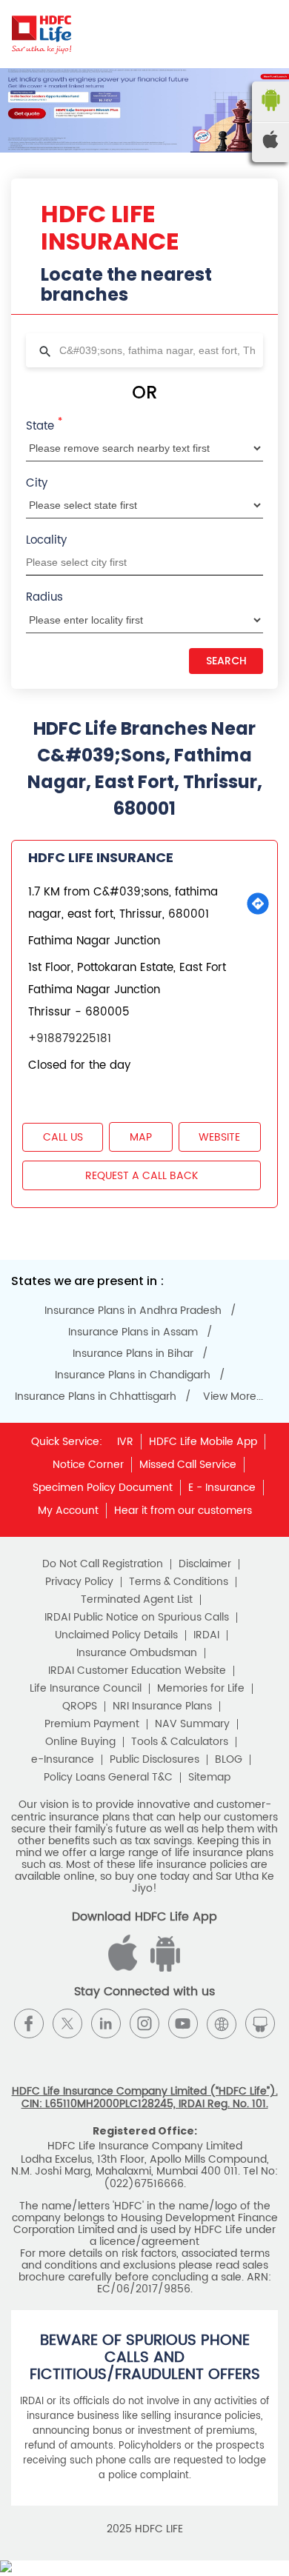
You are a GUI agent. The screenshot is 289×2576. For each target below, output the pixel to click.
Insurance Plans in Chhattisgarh (96, 1397)
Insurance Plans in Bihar (133, 1354)
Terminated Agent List (137, 1600)
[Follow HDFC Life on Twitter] (67, 2023)
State (44, 425)
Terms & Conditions (179, 1582)
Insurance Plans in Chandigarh (133, 1375)
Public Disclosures (155, 1760)
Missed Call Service (188, 1465)
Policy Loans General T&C (108, 1778)
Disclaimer (205, 1564)
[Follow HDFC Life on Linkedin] (106, 2023)
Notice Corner (88, 1465)
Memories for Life (201, 1689)
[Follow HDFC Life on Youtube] (183, 2023)
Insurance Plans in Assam (133, 1332)
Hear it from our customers (183, 1511)
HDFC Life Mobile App (203, 1442)
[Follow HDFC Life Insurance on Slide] (260, 2023)
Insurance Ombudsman (137, 1653)
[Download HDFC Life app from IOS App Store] (163, 1968)
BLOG (229, 1760)
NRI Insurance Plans (162, 1706)
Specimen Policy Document (103, 1488)
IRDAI (206, 1635)
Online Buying (80, 1742)
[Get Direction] (258, 904)
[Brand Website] (222, 2023)
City (37, 483)
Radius (44, 597)
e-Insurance (63, 1760)
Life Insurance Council (86, 1689)
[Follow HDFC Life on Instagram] (144, 2023)
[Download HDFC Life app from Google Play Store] (125, 1968)
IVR (125, 1442)
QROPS (80, 1706)
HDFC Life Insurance (101, 857)
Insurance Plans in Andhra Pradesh (133, 1311)
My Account (68, 1511)
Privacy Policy (79, 1582)
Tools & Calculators (180, 1742)
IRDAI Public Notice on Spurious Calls (137, 1618)
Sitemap (209, 1778)
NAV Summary (192, 1724)
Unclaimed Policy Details (116, 1635)
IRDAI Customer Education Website (137, 1671)
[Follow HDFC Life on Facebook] (29, 2023)
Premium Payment (92, 1724)
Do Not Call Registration (103, 1564)
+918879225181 (70, 1039)
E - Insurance (222, 1488)
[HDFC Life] (42, 34)
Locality (46, 540)
